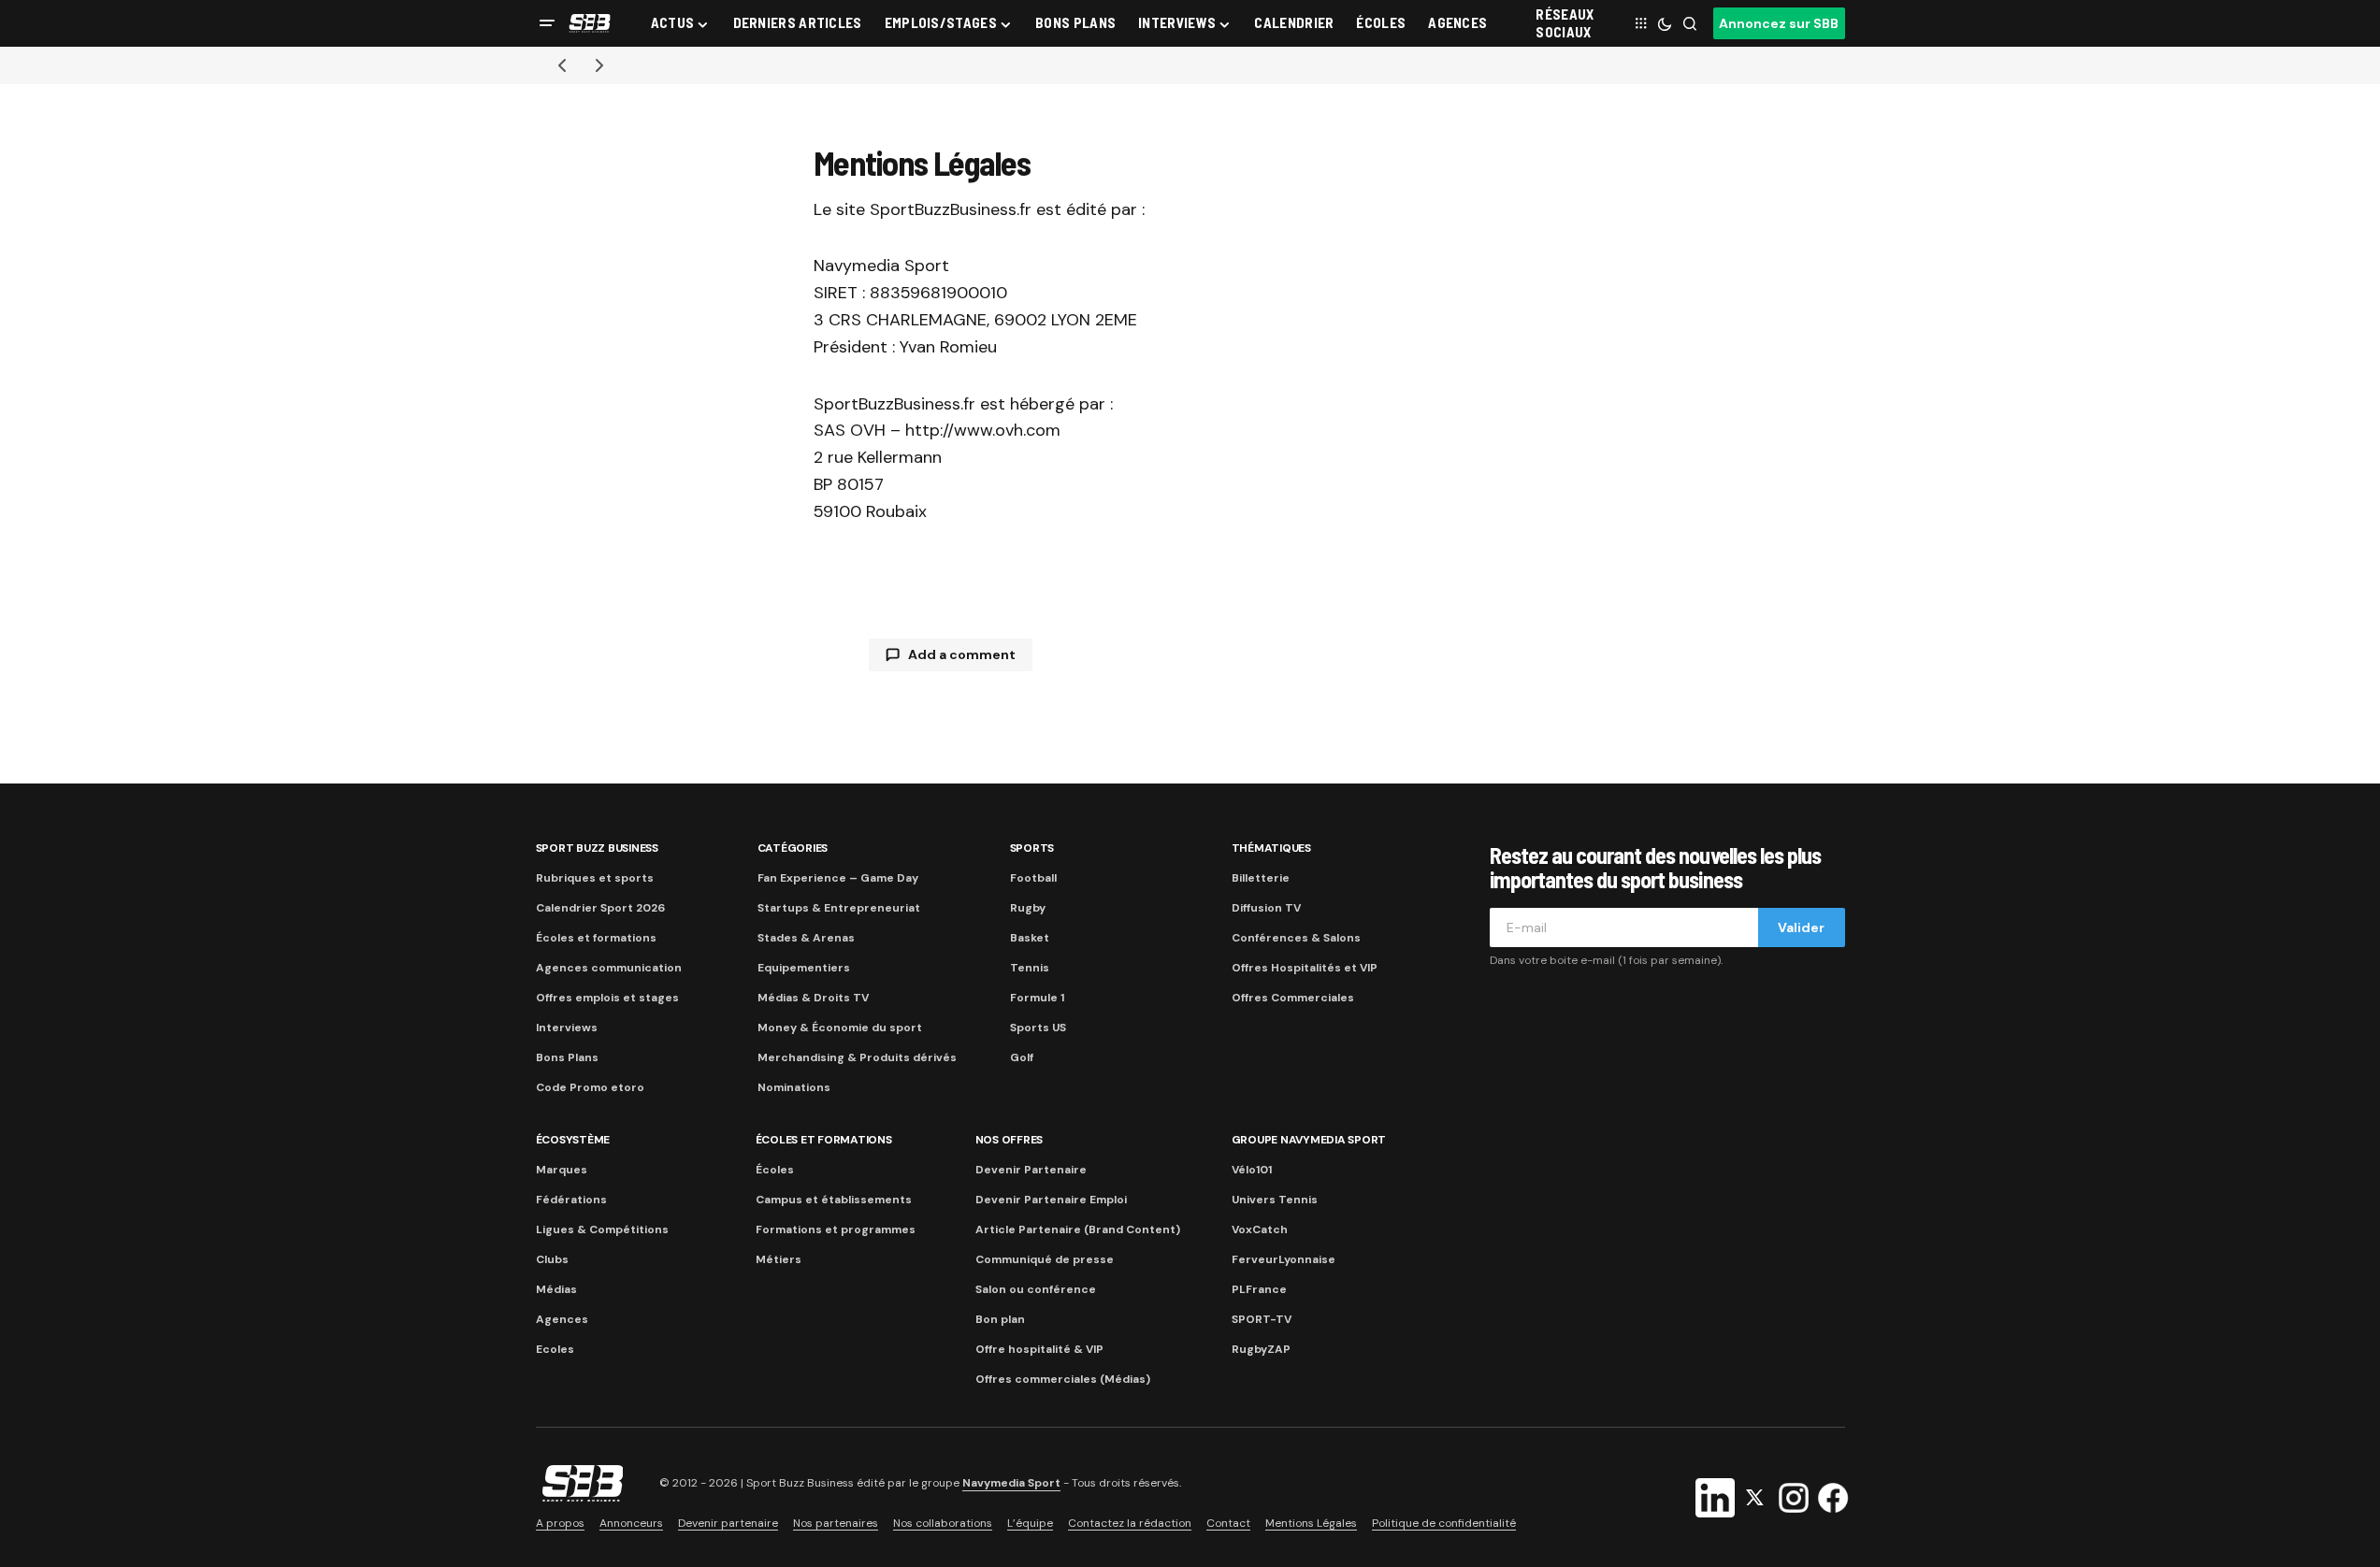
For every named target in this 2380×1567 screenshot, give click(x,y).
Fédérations (571, 1200)
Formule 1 (1037, 998)
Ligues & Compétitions (602, 1229)
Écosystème (573, 1140)
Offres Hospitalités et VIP (1305, 968)
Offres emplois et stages (607, 998)
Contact (1228, 1523)
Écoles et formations (596, 938)
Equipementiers (804, 968)
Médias (556, 1289)
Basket (1030, 938)
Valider (1801, 927)
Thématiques (1271, 848)
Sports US (1038, 1028)
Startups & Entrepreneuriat (839, 908)
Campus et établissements (834, 1200)
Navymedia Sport (1011, 1483)
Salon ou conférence (1036, 1289)
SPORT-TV (1262, 1319)
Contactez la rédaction (1130, 1523)
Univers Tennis (1275, 1200)
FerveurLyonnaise (1284, 1259)
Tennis (1030, 968)
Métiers (779, 1259)
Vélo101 (1252, 1170)
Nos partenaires (836, 1523)
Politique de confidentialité (1444, 1523)
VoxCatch (1260, 1229)
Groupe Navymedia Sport (1309, 1140)
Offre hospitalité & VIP (1039, 1349)
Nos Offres (1010, 1140)
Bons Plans (567, 1057)
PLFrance (1259, 1289)
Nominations (794, 1087)
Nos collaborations (943, 1523)
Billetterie (1261, 878)
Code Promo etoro (590, 1087)
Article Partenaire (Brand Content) (1078, 1229)
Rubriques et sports (595, 878)
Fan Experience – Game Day (838, 878)
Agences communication (609, 968)
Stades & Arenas (806, 938)
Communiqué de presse (1045, 1259)
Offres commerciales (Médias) (1063, 1379)
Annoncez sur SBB (1779, 23)
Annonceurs (631, 1523)
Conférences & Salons (1296, 938)
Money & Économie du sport (840, 1028)
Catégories (793, 848)
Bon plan (1000, 1319)
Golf (1022, 1057)
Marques (562, 1170)
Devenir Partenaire (1031, 1170)
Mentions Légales (1311, 1523)
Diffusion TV (1266, 908)
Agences (562, 1319)
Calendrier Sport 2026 (600, 908)
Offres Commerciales (1293, 998)
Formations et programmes (836, 1229)
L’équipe (1030, 1523)
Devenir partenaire (728, 1523)
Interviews (567, 1028)
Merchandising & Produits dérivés (857, 1057)
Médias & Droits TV (813, 998)
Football (1033, 878)
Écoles (775, 1170)
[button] (547, 23)
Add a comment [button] (962, 654)
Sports (1032, 848)
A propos (560, 1523)
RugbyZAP (1261, 1349)
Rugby (1028, 908)
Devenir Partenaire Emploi (1051, 1200)
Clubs (552, 1259)
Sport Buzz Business (597, 848)
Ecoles (555, 1349)
